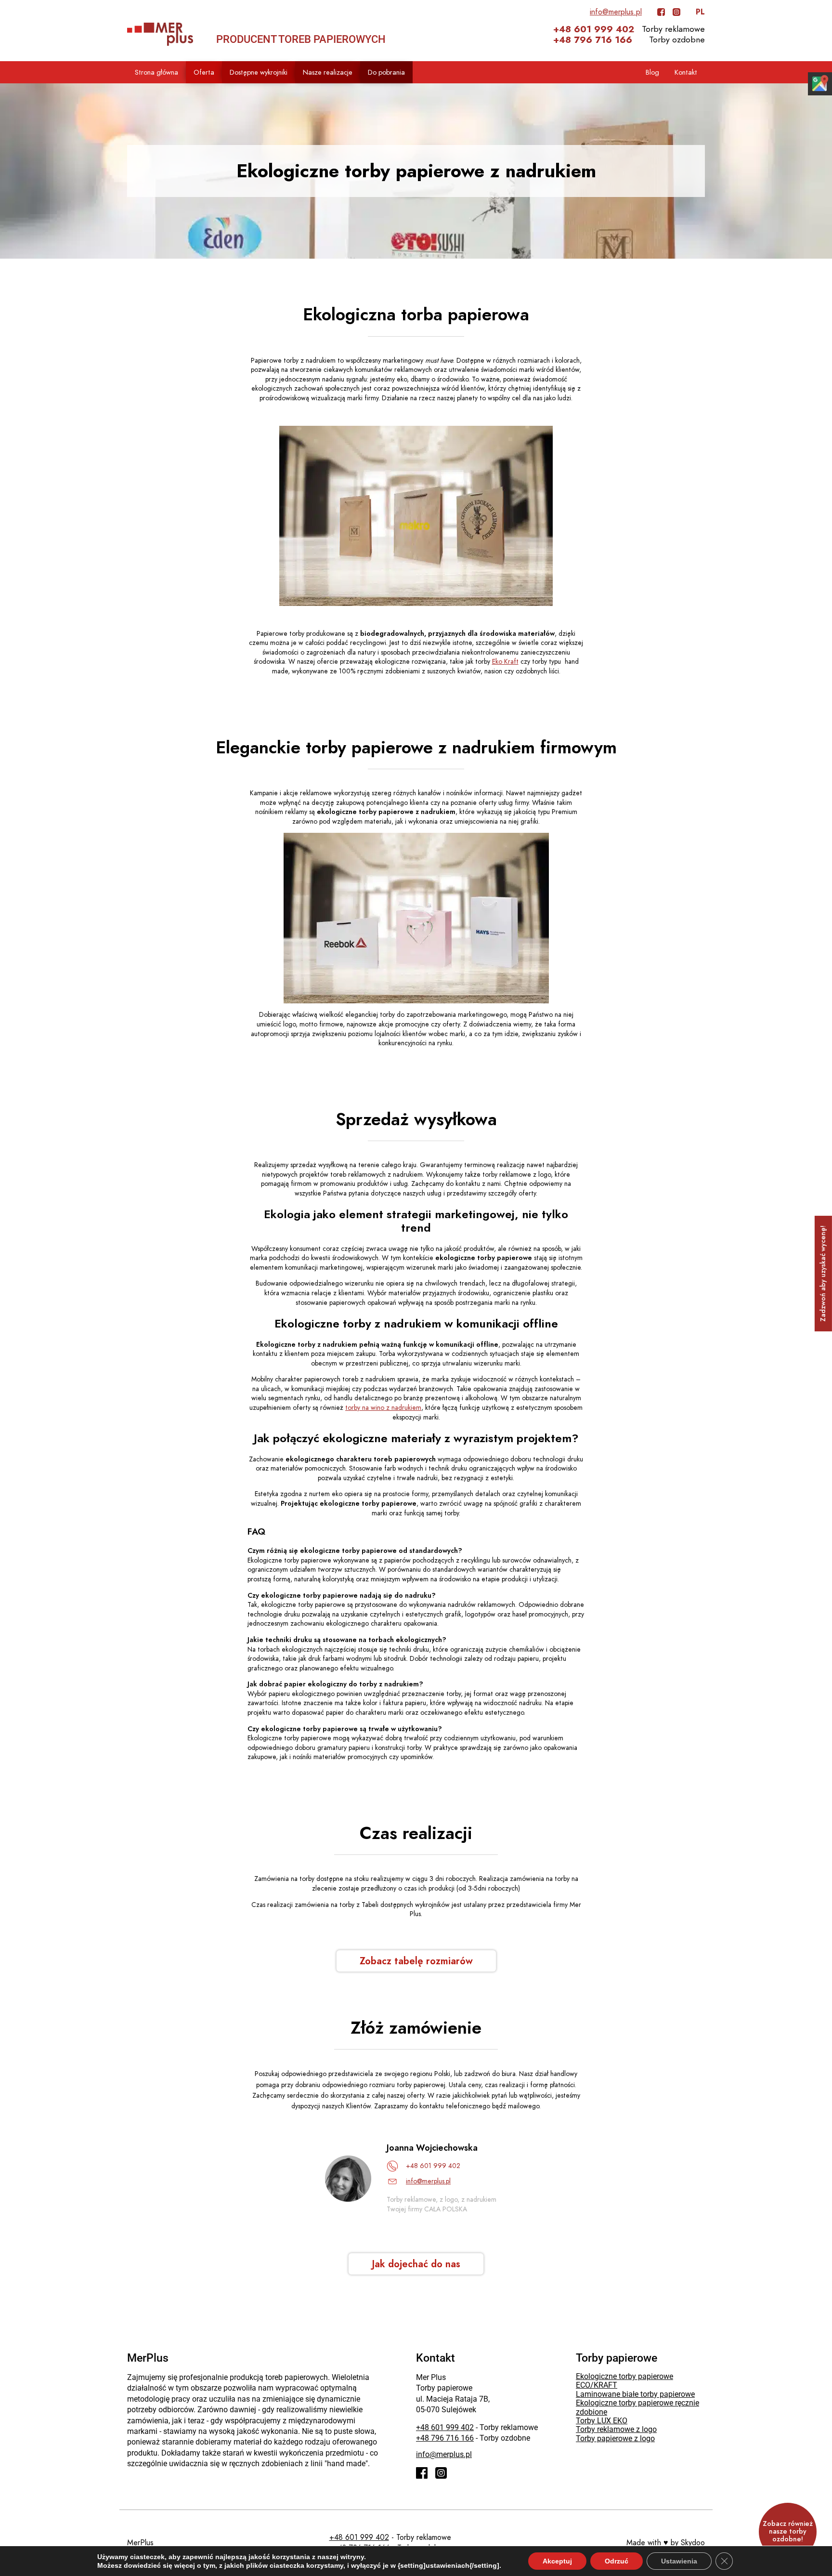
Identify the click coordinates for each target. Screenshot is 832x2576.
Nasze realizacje (328, 72)
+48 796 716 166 (593, 40)
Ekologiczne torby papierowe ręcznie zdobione (637, 2407)
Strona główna (156, 72)
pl (700, 12)
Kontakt (686, 72)
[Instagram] (676, 12)
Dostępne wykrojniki (259, 72)
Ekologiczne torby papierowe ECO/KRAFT (624, 2381)
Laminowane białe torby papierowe (635, 2394)
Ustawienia (679, 2561)
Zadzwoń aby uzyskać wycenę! (823, 1274)
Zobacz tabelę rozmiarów (416, 1961)
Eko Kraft (505, 662)
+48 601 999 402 (594, 29)
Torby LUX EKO (602, 2421)
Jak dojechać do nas (416, 2264)
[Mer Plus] (160, 34)
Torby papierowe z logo (615, 2438)
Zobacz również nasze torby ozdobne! (788, 2531)
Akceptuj (557, 2561)
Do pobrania (386, 72)
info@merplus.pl (616, 12)
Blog (652, 72)
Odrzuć (617, 2561)
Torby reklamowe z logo (616, 2429)
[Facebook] (661, 12)
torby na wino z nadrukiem (383, 1408)
